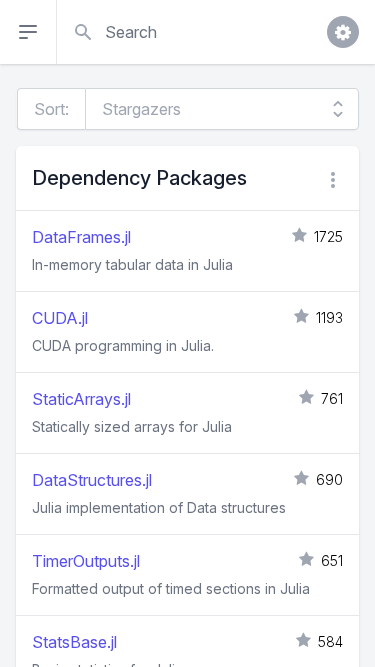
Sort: (51, 109)
